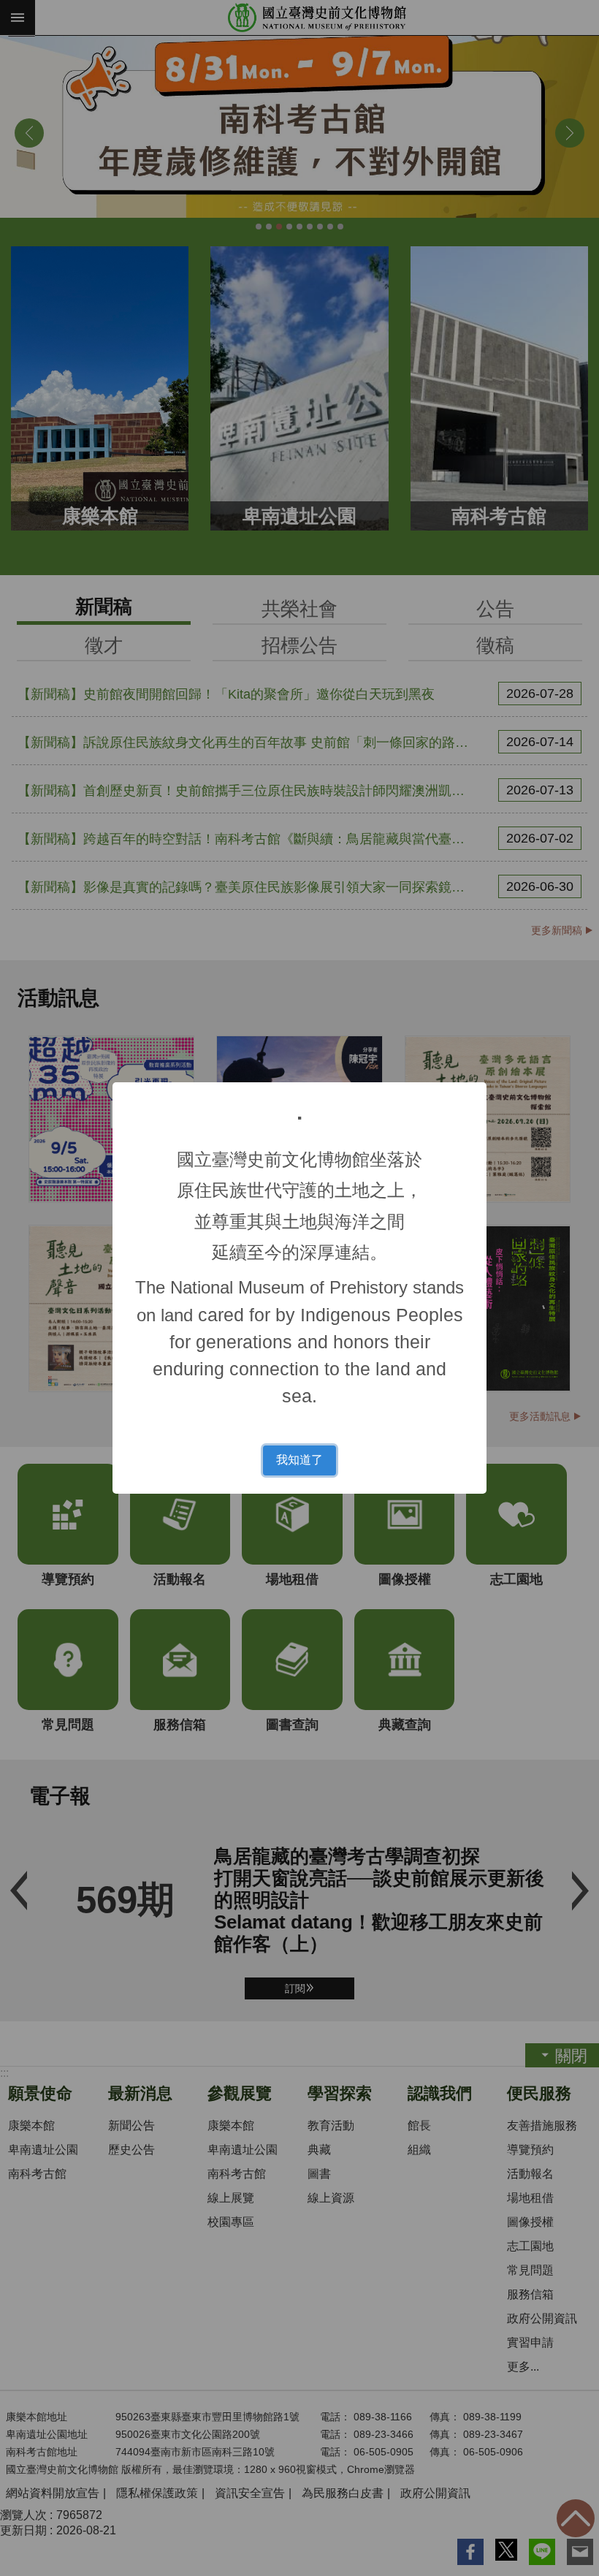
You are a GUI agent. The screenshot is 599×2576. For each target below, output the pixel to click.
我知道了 (299, 1460)
